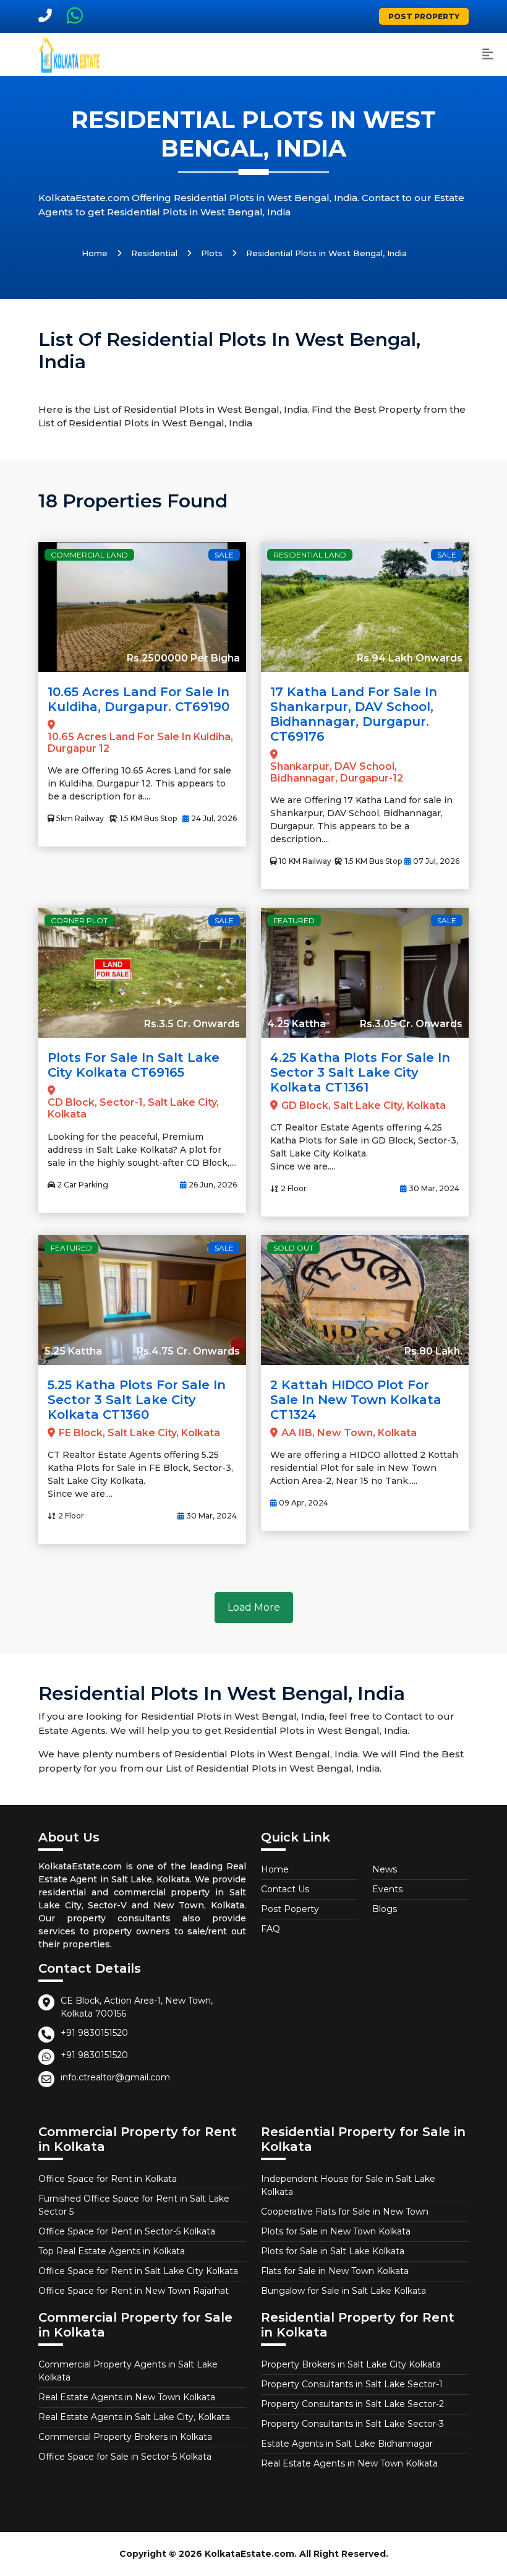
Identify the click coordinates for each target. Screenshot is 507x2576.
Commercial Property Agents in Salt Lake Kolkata (128, 2371)
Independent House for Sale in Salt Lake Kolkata (348, 2185)
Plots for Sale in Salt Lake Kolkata (333, 2251)
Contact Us (285, 1889)
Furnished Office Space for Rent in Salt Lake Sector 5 (134, 2205)
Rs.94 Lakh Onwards (410, 658)
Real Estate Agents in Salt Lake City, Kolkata (134, 2417)
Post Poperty (290, 1909)
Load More (254, 1607)
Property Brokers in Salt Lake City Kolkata (351, 2364)
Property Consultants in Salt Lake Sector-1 (352, 2384)
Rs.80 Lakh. (433, 1351)
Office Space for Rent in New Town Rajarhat (134, 2291)
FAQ (271, 1929)
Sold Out (293, 1248)
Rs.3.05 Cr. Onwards (411, 1024)
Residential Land (310, 555)
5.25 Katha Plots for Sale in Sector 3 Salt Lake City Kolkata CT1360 (137, 1400)
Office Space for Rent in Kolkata (108, 2179)
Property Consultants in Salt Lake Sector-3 (352, 2424)
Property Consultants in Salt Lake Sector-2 (352, 2404)
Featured (294, 920)
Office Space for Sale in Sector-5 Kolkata (125, 2457)
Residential (154, 253)
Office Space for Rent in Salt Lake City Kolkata (138, 2271)
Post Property (424, 16)
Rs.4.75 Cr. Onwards (188, 1351)
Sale (224, 555)
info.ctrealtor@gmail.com (115, 2077)
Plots (212, 253)
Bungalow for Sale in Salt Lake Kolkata (343, 2291)
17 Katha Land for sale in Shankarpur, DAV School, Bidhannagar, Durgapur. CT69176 (354, 714)
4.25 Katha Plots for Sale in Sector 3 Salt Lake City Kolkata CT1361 (360, 1072)
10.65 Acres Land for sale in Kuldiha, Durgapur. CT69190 (138, 699)
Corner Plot (79, 920)
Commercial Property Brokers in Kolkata (125, 2437)
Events (387, 1889)
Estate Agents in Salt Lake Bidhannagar (347, 2444)
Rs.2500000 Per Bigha (183, 658)
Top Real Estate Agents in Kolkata (112, 2251)
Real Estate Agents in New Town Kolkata (127, 2397)
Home (95, 253)
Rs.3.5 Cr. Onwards (192, 1024)
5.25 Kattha (73, 1351)
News (385, 1869)
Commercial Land (89, 555)
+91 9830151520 (94, 2033)
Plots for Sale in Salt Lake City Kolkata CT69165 (134, 1065)
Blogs (385, 1909)
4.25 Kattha (296, 1024)
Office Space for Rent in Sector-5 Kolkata (127, 2231)
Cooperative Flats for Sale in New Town (345, 2212)
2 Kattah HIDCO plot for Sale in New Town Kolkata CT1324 (356, 1400)
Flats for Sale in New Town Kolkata (335, 2271)
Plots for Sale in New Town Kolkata (336, 2231)
